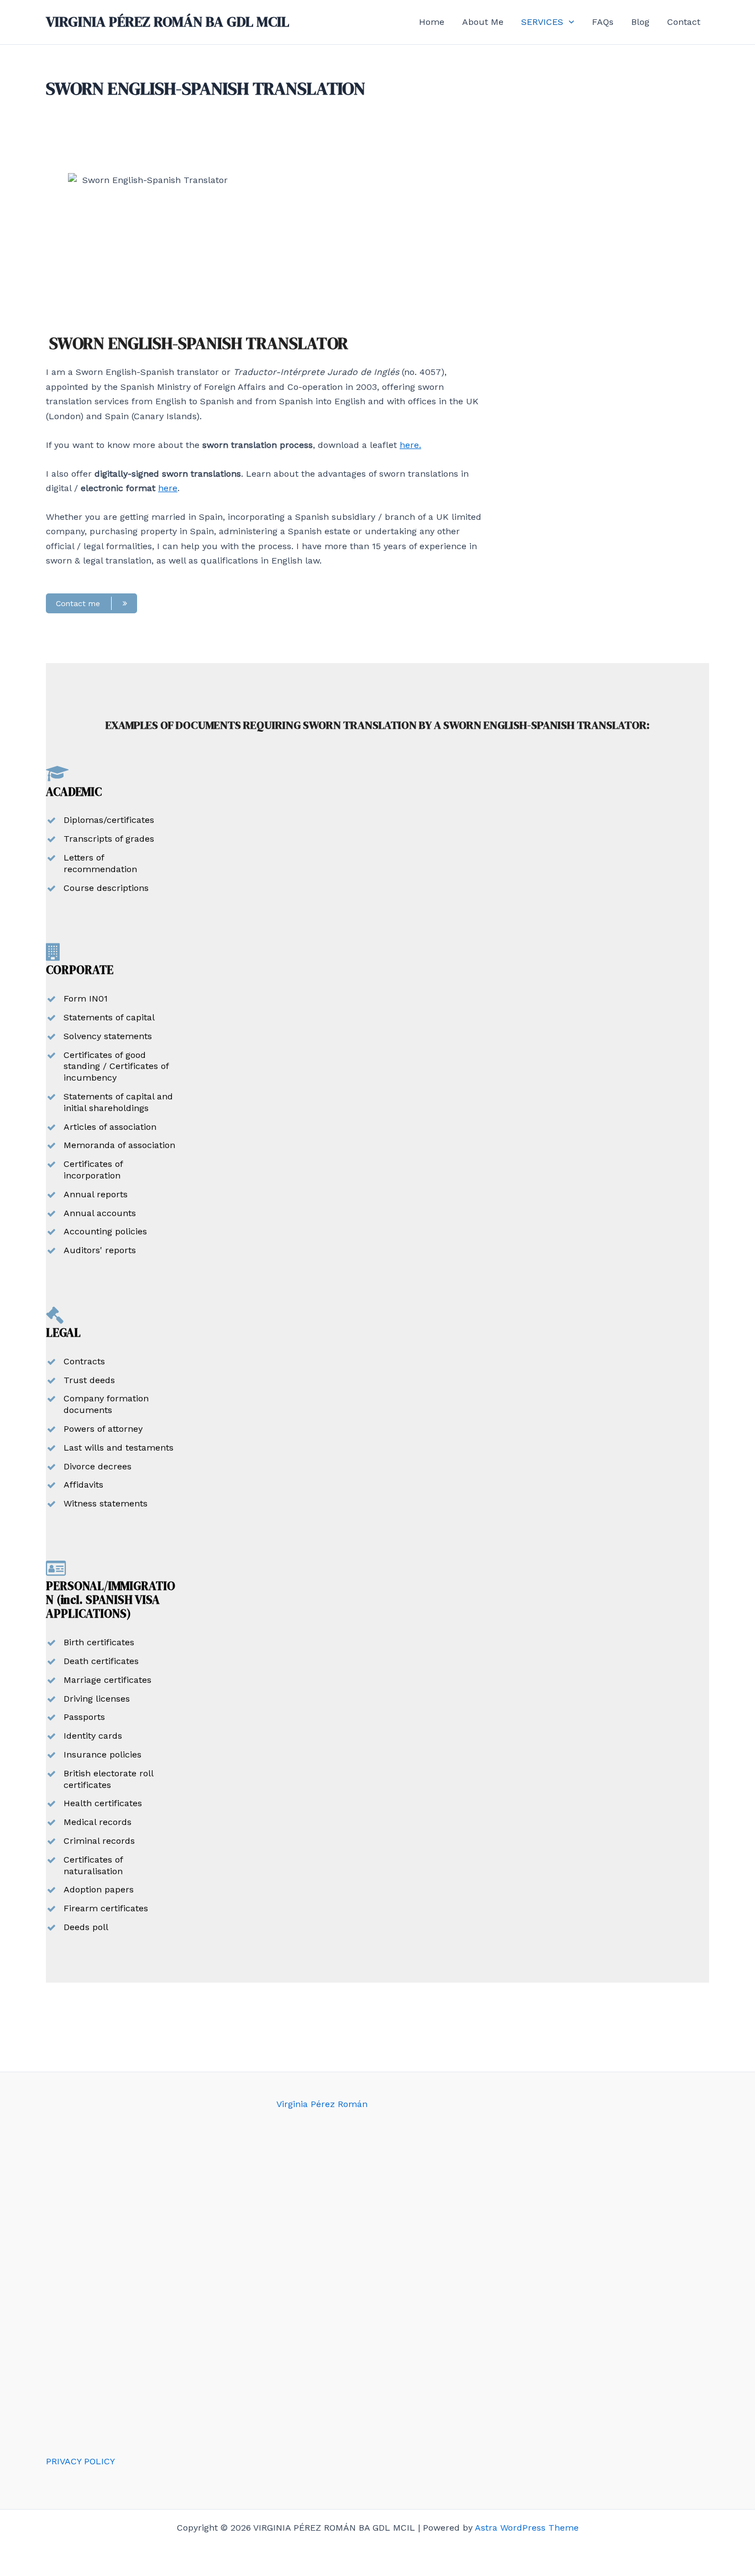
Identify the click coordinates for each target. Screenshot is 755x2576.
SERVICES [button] (542, 22)
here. (410, 445)
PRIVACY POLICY (80, 2461)
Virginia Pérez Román (322, 2104)
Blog (640, 22)
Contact (684, 22)
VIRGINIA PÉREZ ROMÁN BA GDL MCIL (167, 22)
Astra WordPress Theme (527, 2528)
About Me (483, 22)
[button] (569, 22)
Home (432, 22)
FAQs (603, 22)
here (168, 488)
